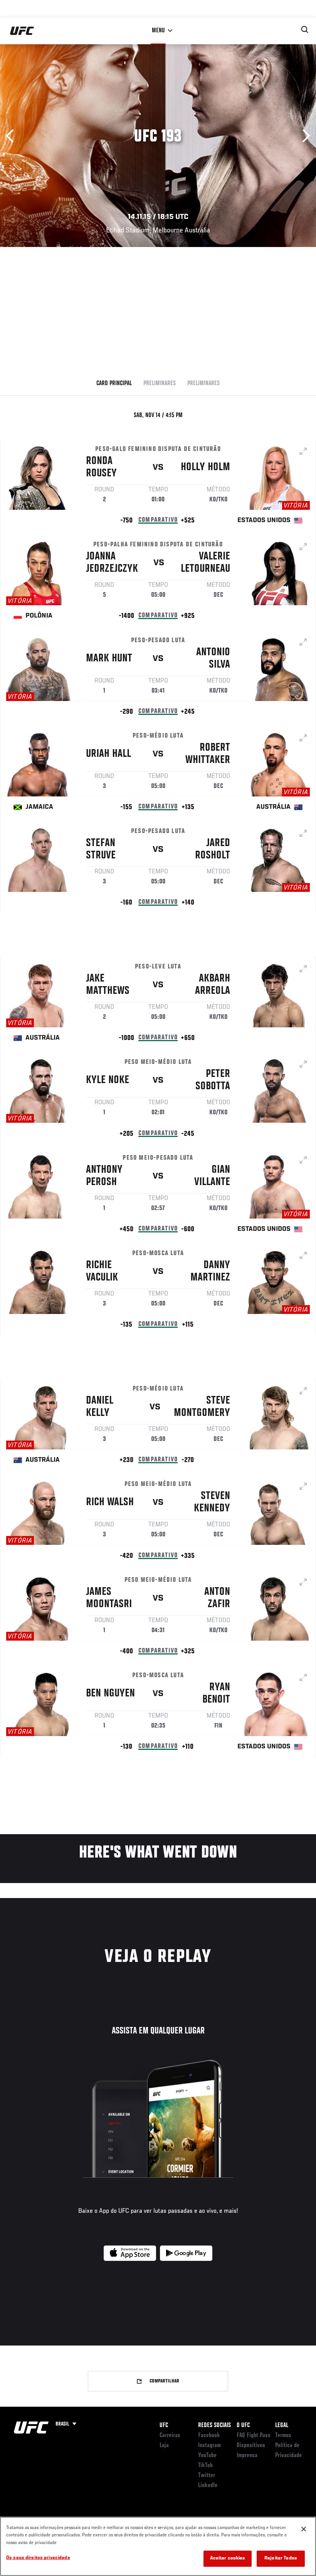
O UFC (243, 2426)
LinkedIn (208, 2486)
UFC (164, 2426)
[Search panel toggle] (305, 30)
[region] (158, 2546)
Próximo (303, 136)
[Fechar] (304, 2529)
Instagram (209, 2446)
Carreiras (170, 2436)
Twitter (207, 2476)
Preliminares (160, 384)
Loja (164, 2446)
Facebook (209, 2436)
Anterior (13, 136)
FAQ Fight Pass (254, 2436)
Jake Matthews (108, 985)
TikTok (206, 2466)
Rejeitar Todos (281, 2558)
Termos (283, 2436)
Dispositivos (251, 2446)
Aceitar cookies (228, 2558)
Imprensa (247, 2456)
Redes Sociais (214, 2426)
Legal (282, 2426)
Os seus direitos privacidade (38, 2558)
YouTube (207, 2456)
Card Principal (114, 384)
